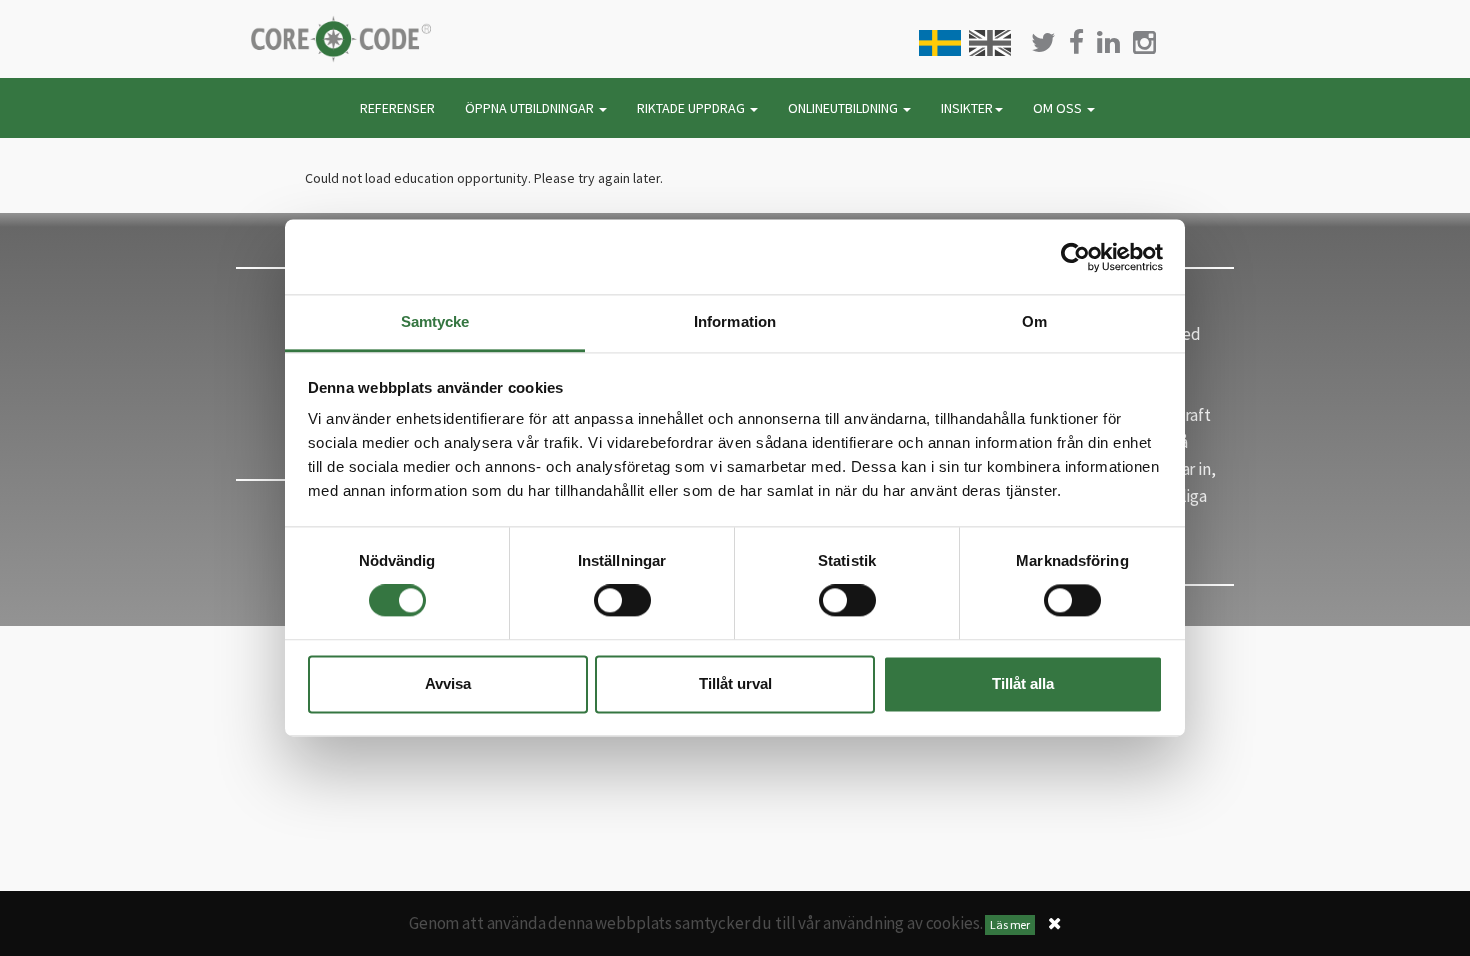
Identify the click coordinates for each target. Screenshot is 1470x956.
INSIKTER (967, 108)
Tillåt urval (735, 683)
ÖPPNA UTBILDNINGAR (531, 108)
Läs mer (1010, 924)
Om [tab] (1034, 321)
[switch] (622, 601)
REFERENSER (397, 108)
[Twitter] (1043, 42)
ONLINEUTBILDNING (844, 108)
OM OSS (1059, 108)
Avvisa (448, 683)
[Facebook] (1076, 42)
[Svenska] (940, 43)
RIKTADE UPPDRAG (692, 108)
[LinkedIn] (1108, 42)
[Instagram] (1144, 42)
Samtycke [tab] (435, 321)
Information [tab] (735, 321)
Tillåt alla (1023, 683)
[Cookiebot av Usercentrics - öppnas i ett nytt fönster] (1075, 257)
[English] (990, 43)
